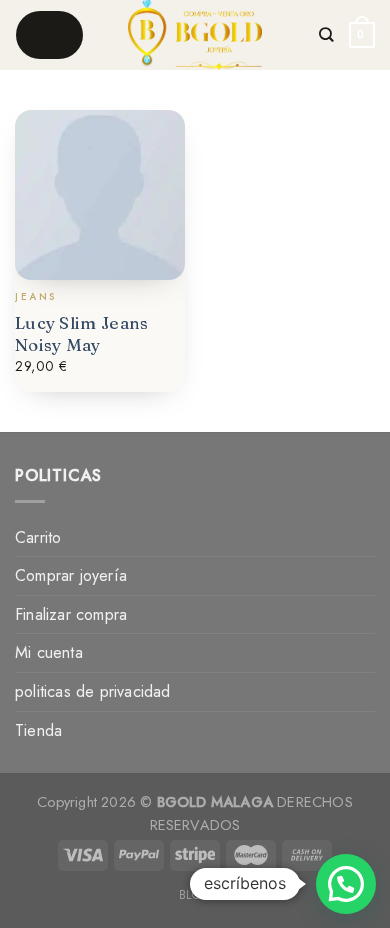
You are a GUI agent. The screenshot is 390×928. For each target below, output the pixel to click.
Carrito (38, 537)
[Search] (327, 34)
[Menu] (49, 35)
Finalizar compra (71, 614)
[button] (346, 884)
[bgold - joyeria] (195, 35)
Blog (195, 895)
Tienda (38, 730)
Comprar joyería (71, 575)
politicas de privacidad (93, 691)
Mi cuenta (49, 652)
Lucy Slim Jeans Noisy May (82, 333)
